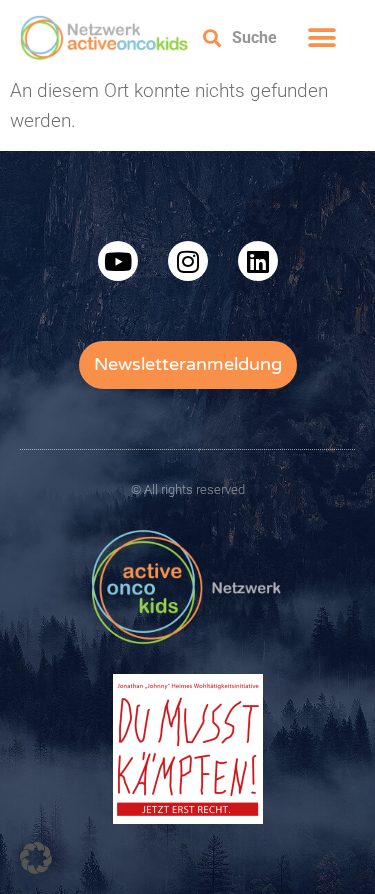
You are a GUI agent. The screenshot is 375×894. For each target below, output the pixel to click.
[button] (321, 37)
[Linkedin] (258, 261)
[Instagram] (188, 261)
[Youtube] (118, 261)
